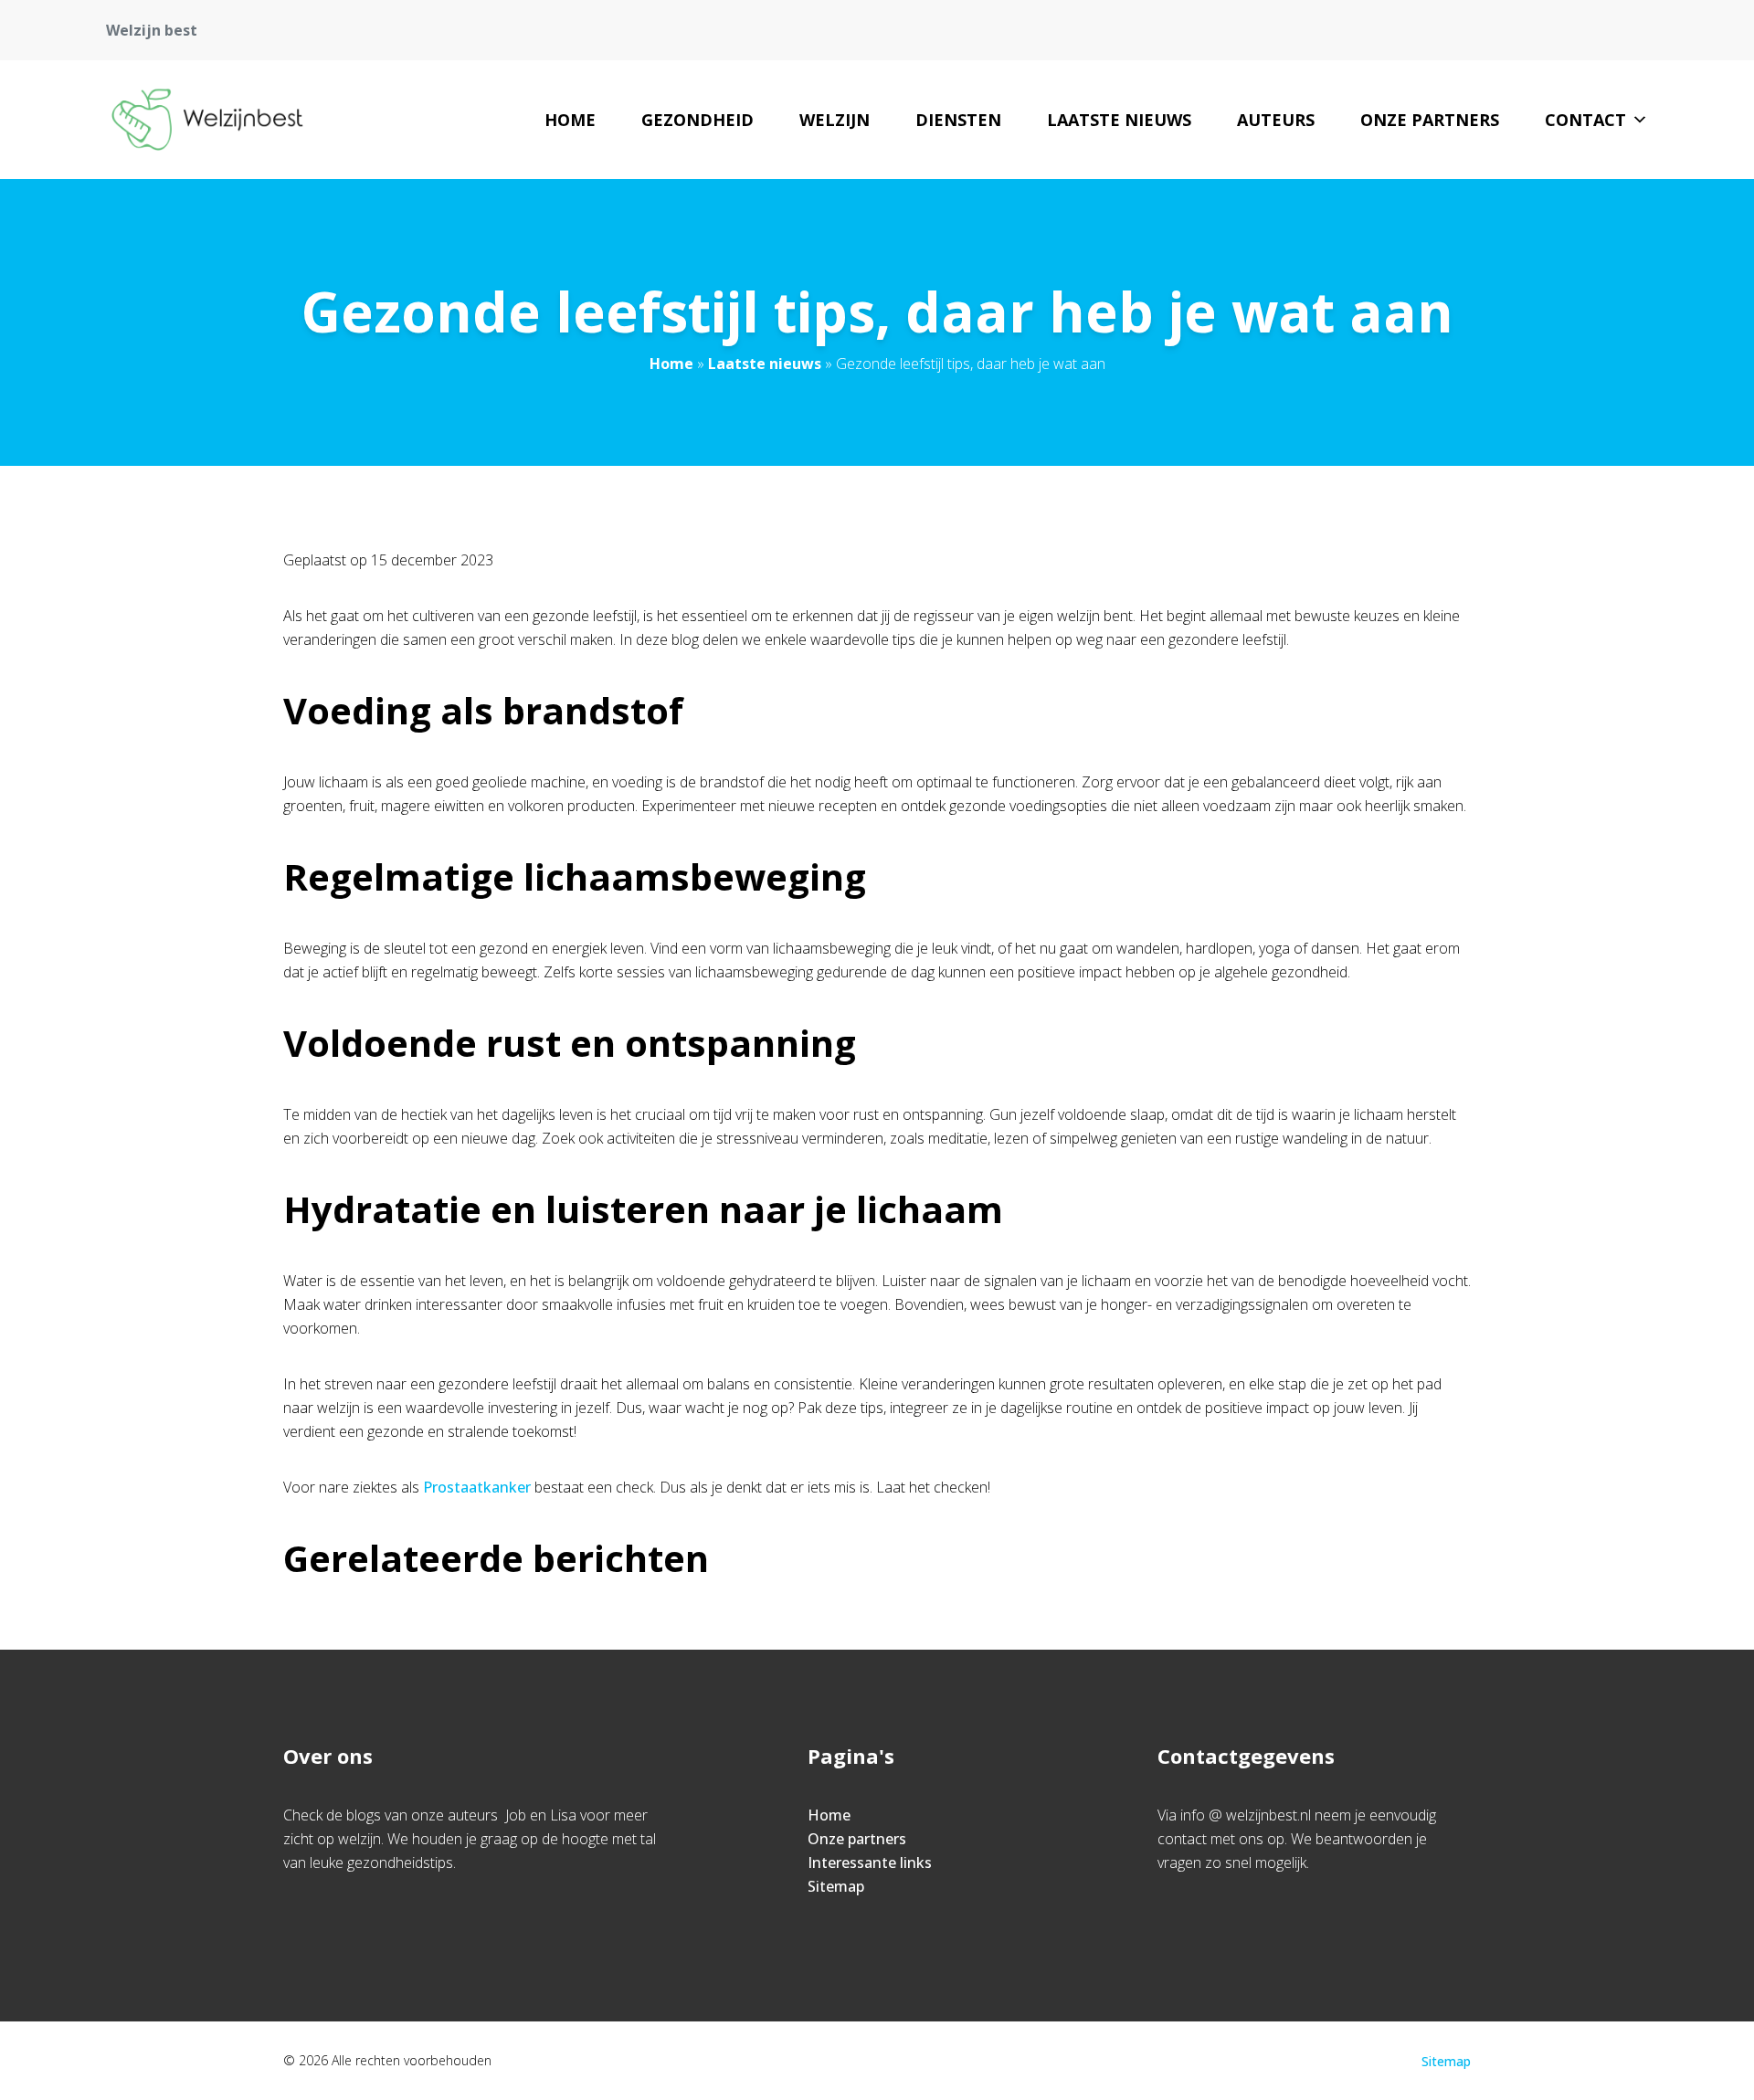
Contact (1585, 120)
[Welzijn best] (207, 120)
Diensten (958, 120)
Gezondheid (697, 120)
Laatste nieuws (1119, 120)
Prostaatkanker (479, 1487)
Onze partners (1430, 120)
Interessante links (870, 1863)
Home (570, 120)
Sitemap (836, 1886)
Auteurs (1276, 120)
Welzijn (835, 120)
